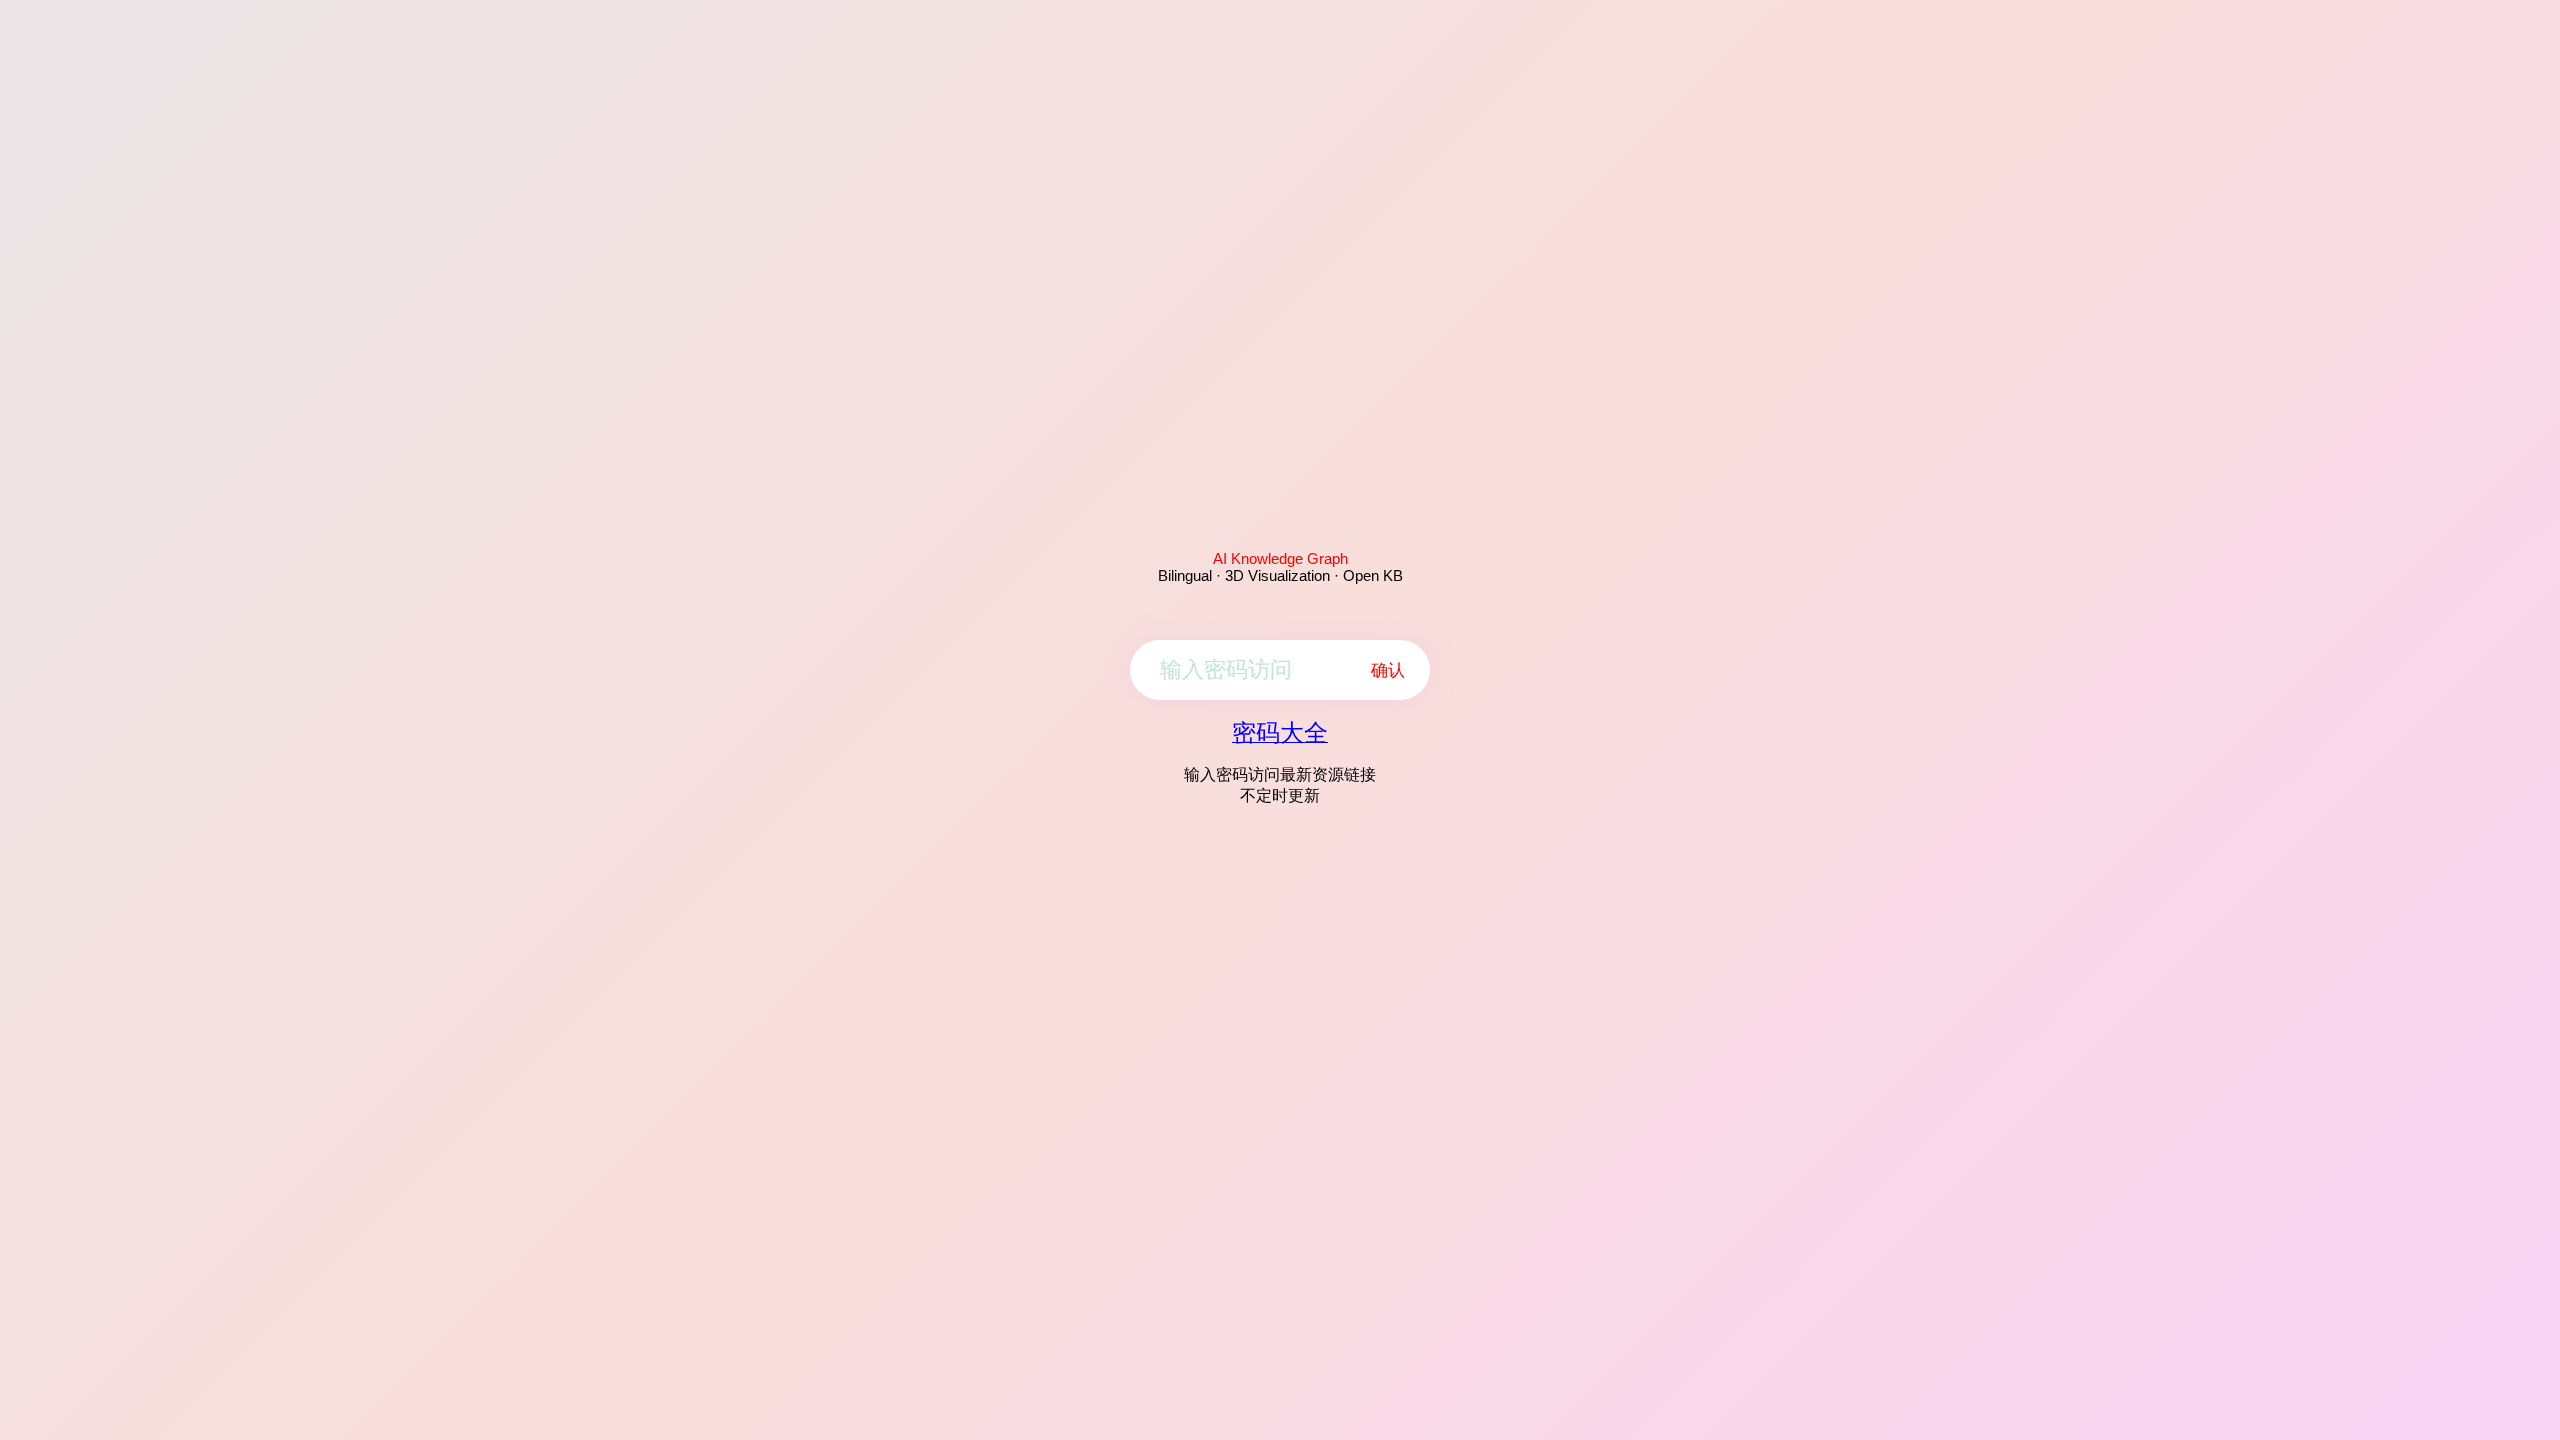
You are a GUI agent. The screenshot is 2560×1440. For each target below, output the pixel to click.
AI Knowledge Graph (1280, 558)
